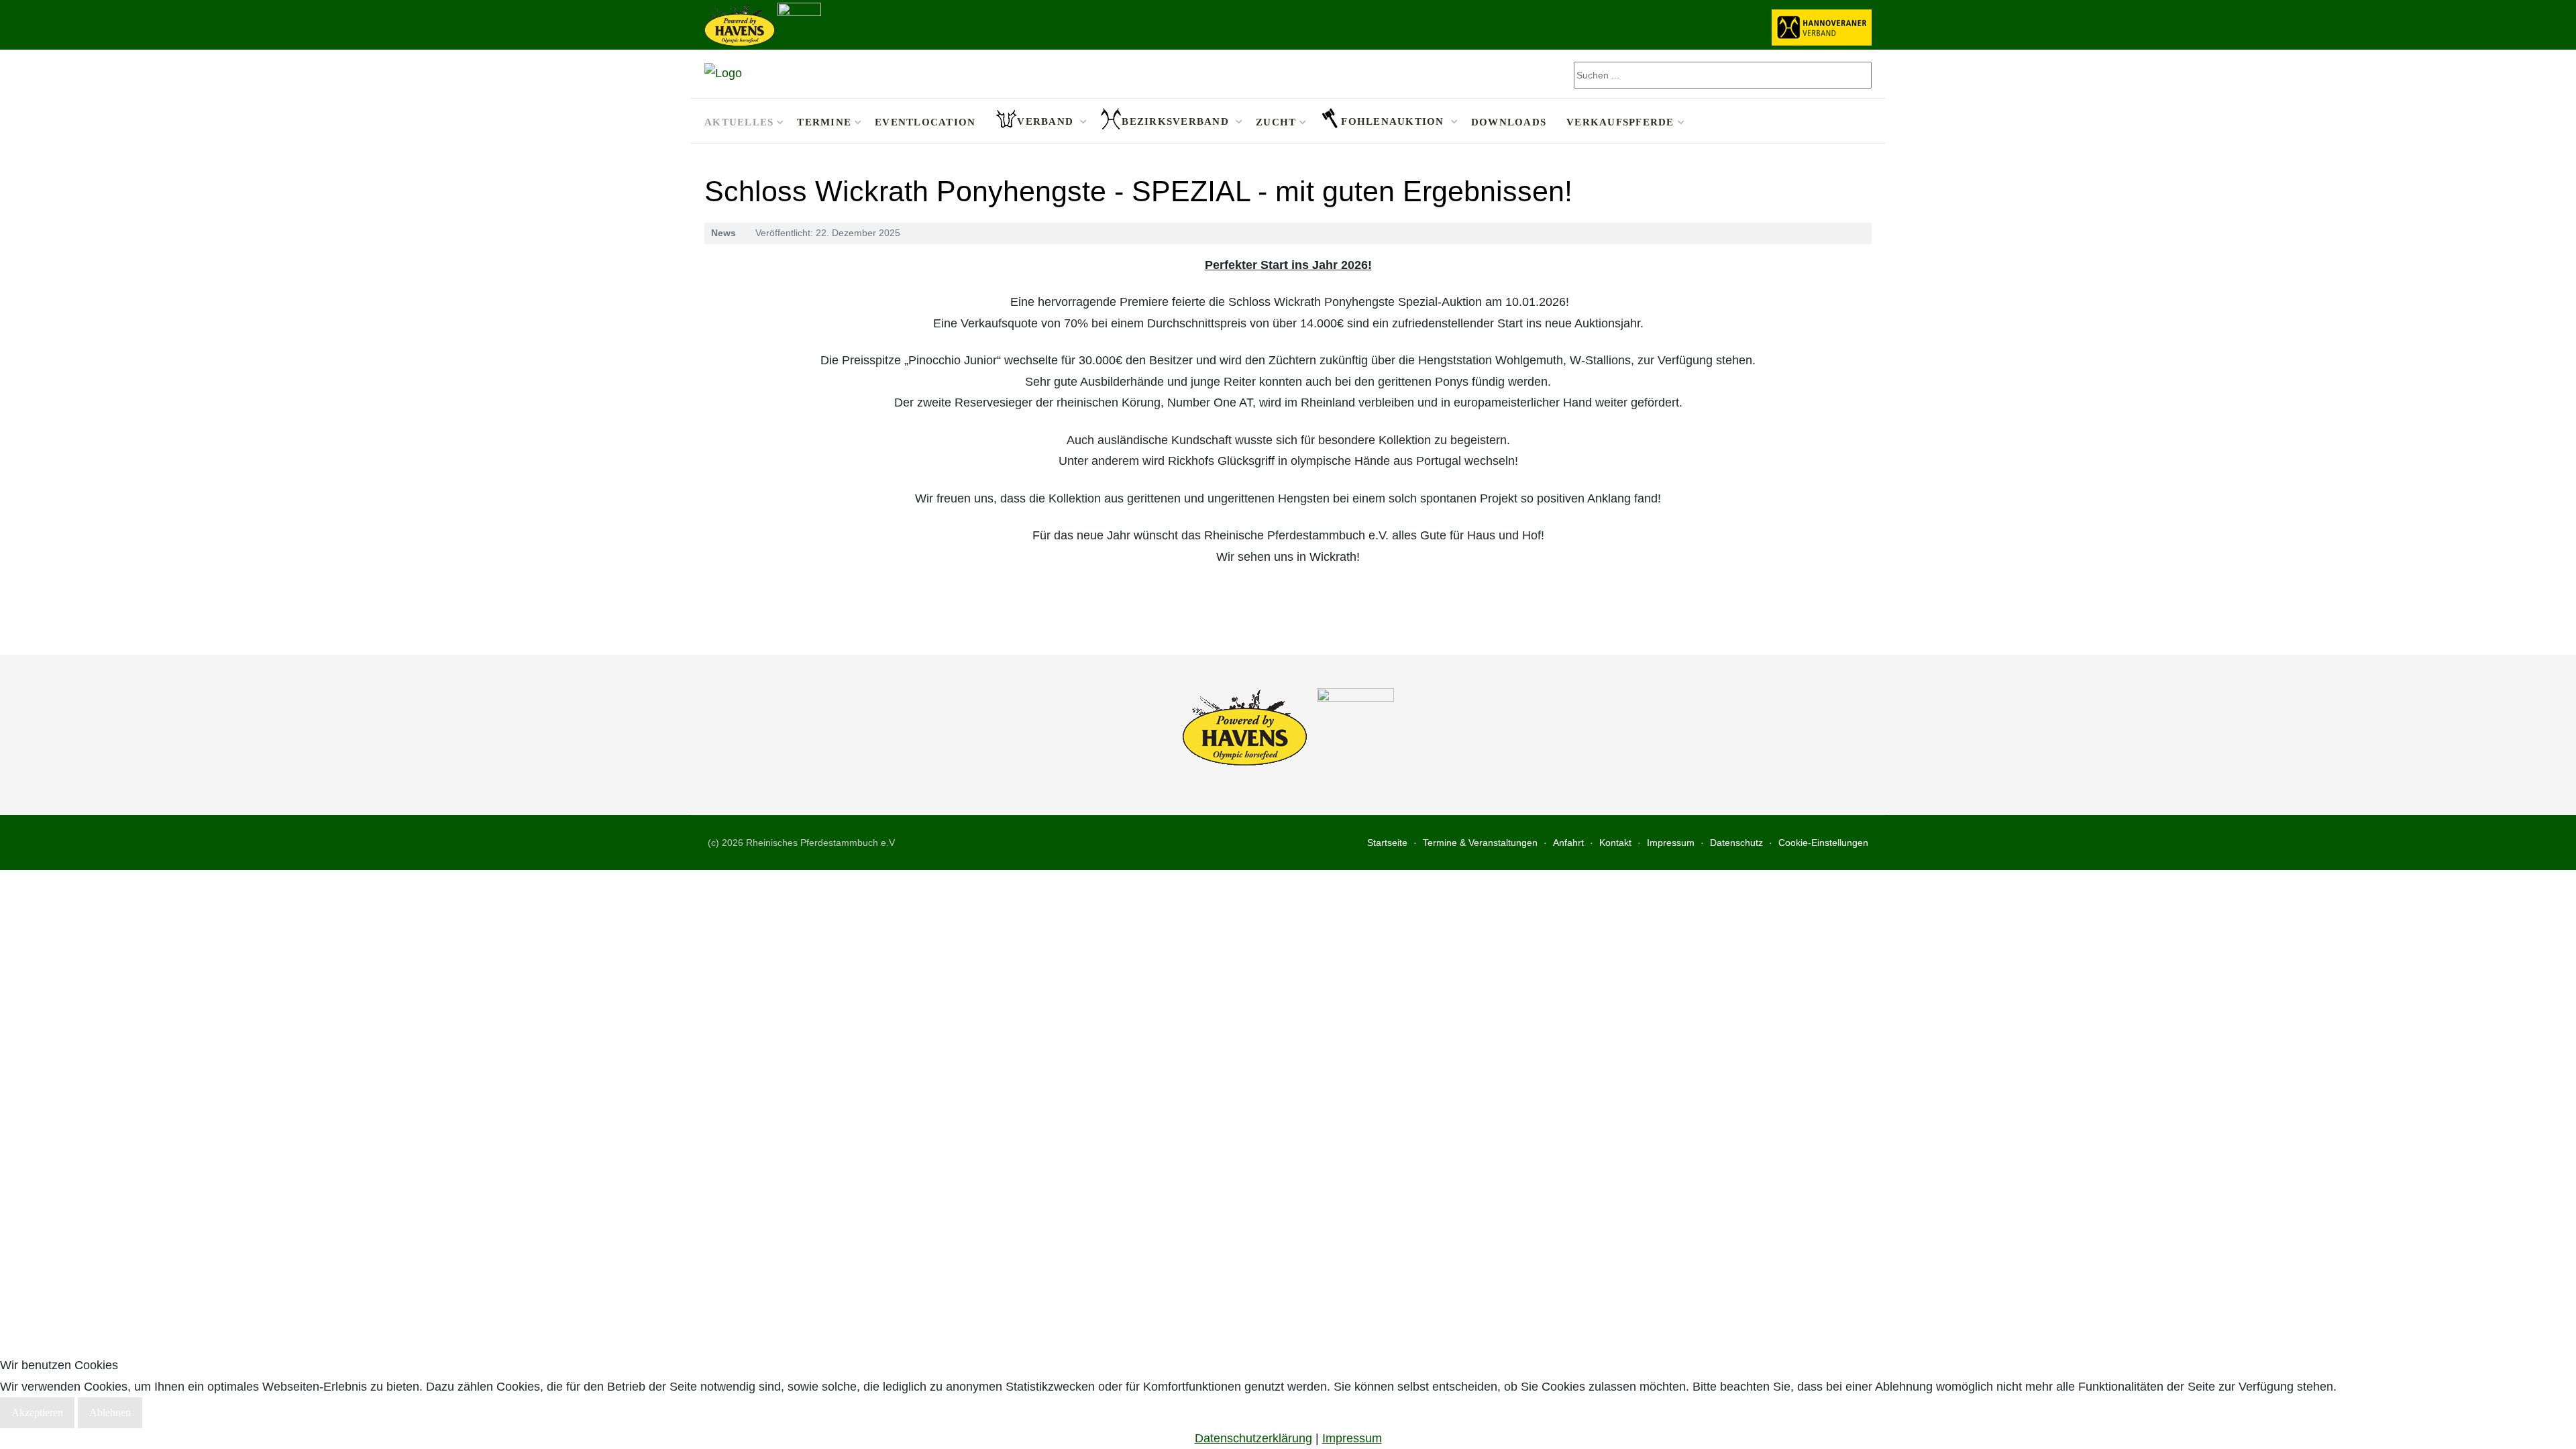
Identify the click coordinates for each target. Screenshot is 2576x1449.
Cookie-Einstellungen (1823, 843)
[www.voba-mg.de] (799, 23)
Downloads (1509, 122)
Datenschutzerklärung (1253, 1438)
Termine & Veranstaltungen (1480, 843)
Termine (824, 122)
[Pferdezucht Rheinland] (723, 74)
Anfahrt (1568, 843)
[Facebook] (1846, 121)
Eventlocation (925, 122)
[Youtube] (1863, 121)
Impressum (1671, 843)
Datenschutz (1736, 843)
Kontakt (1615, 843)
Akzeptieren (37, 1412)
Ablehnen (110, 1412)
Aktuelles (739, 122)
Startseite (1387, 843)
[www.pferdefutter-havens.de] (740, 23)
